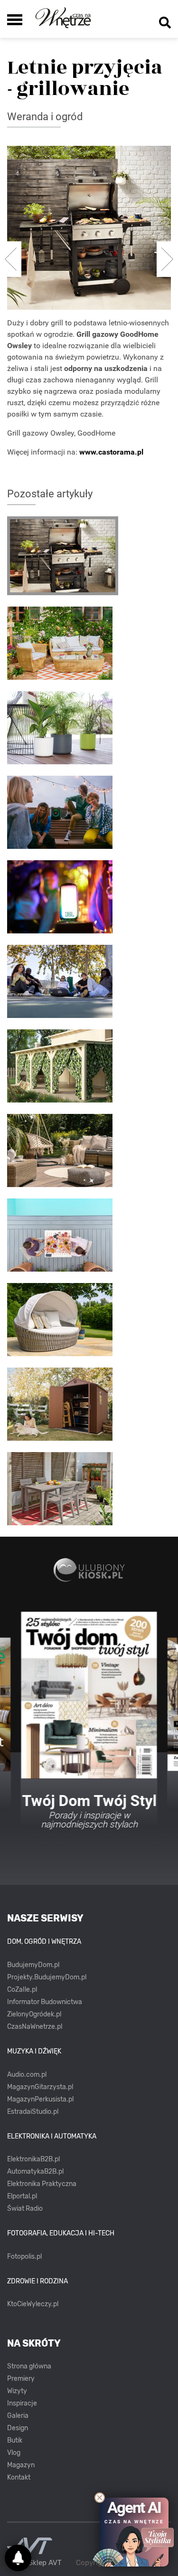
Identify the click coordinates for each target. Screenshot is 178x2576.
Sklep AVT (45, 2563)
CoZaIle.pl (22, 1990)
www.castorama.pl (111, 452)
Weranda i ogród (45, 117)
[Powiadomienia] (18, 2558)
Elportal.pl (22, 2196)
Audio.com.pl (27, 2075)
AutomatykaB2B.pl (35, 2172)
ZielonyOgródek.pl (34, 2014)
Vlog (14, 2453)
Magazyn (21, 2465)
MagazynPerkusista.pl (40, 2099)
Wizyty (17, 2391)
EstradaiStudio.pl (33, 2112)
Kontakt (19, 2477)
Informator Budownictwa (45, 2002)
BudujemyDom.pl (33, 1965)
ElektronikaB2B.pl (33, 2159)
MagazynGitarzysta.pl (40, 2087)
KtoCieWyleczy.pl (33, 2304)
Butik (15, 2440)
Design (18, 2428)
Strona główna (29, 2366)
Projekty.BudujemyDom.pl (47, 1977)
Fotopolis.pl (24, 2257)
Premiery (21, 2379)
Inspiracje (22, 2403)
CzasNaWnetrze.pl (35, 2027)
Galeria (18, 2416)
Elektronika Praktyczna (42, 2184)
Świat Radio (25, 2209)
